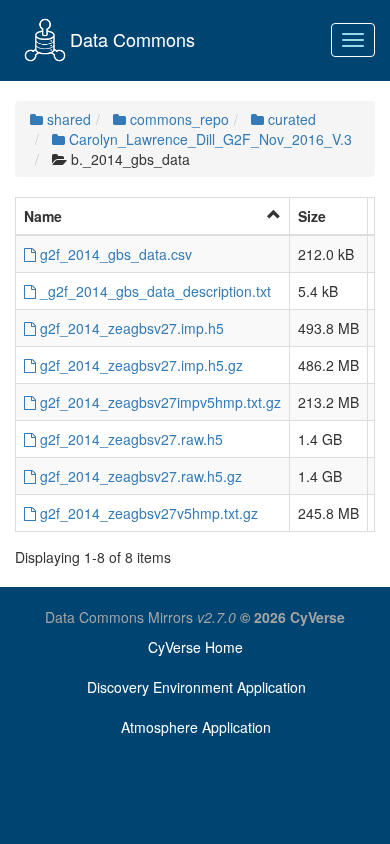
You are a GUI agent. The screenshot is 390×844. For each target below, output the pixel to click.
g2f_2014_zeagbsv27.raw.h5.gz (139, 476)
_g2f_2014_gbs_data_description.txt (153, 291)
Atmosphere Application (196, 727)
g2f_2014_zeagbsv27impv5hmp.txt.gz (158, 402)
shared (67, 119)
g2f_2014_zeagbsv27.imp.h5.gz (139, 365)
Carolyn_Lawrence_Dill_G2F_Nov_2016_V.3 (208, 139)
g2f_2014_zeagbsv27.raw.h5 (129, 439)
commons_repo (177, 119)
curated (290, 119)
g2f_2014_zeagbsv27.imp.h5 (130, 328)
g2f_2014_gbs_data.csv (114, 254)
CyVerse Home (195, 647)
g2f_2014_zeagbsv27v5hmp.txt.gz (147, 513)
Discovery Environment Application (196, 687)
